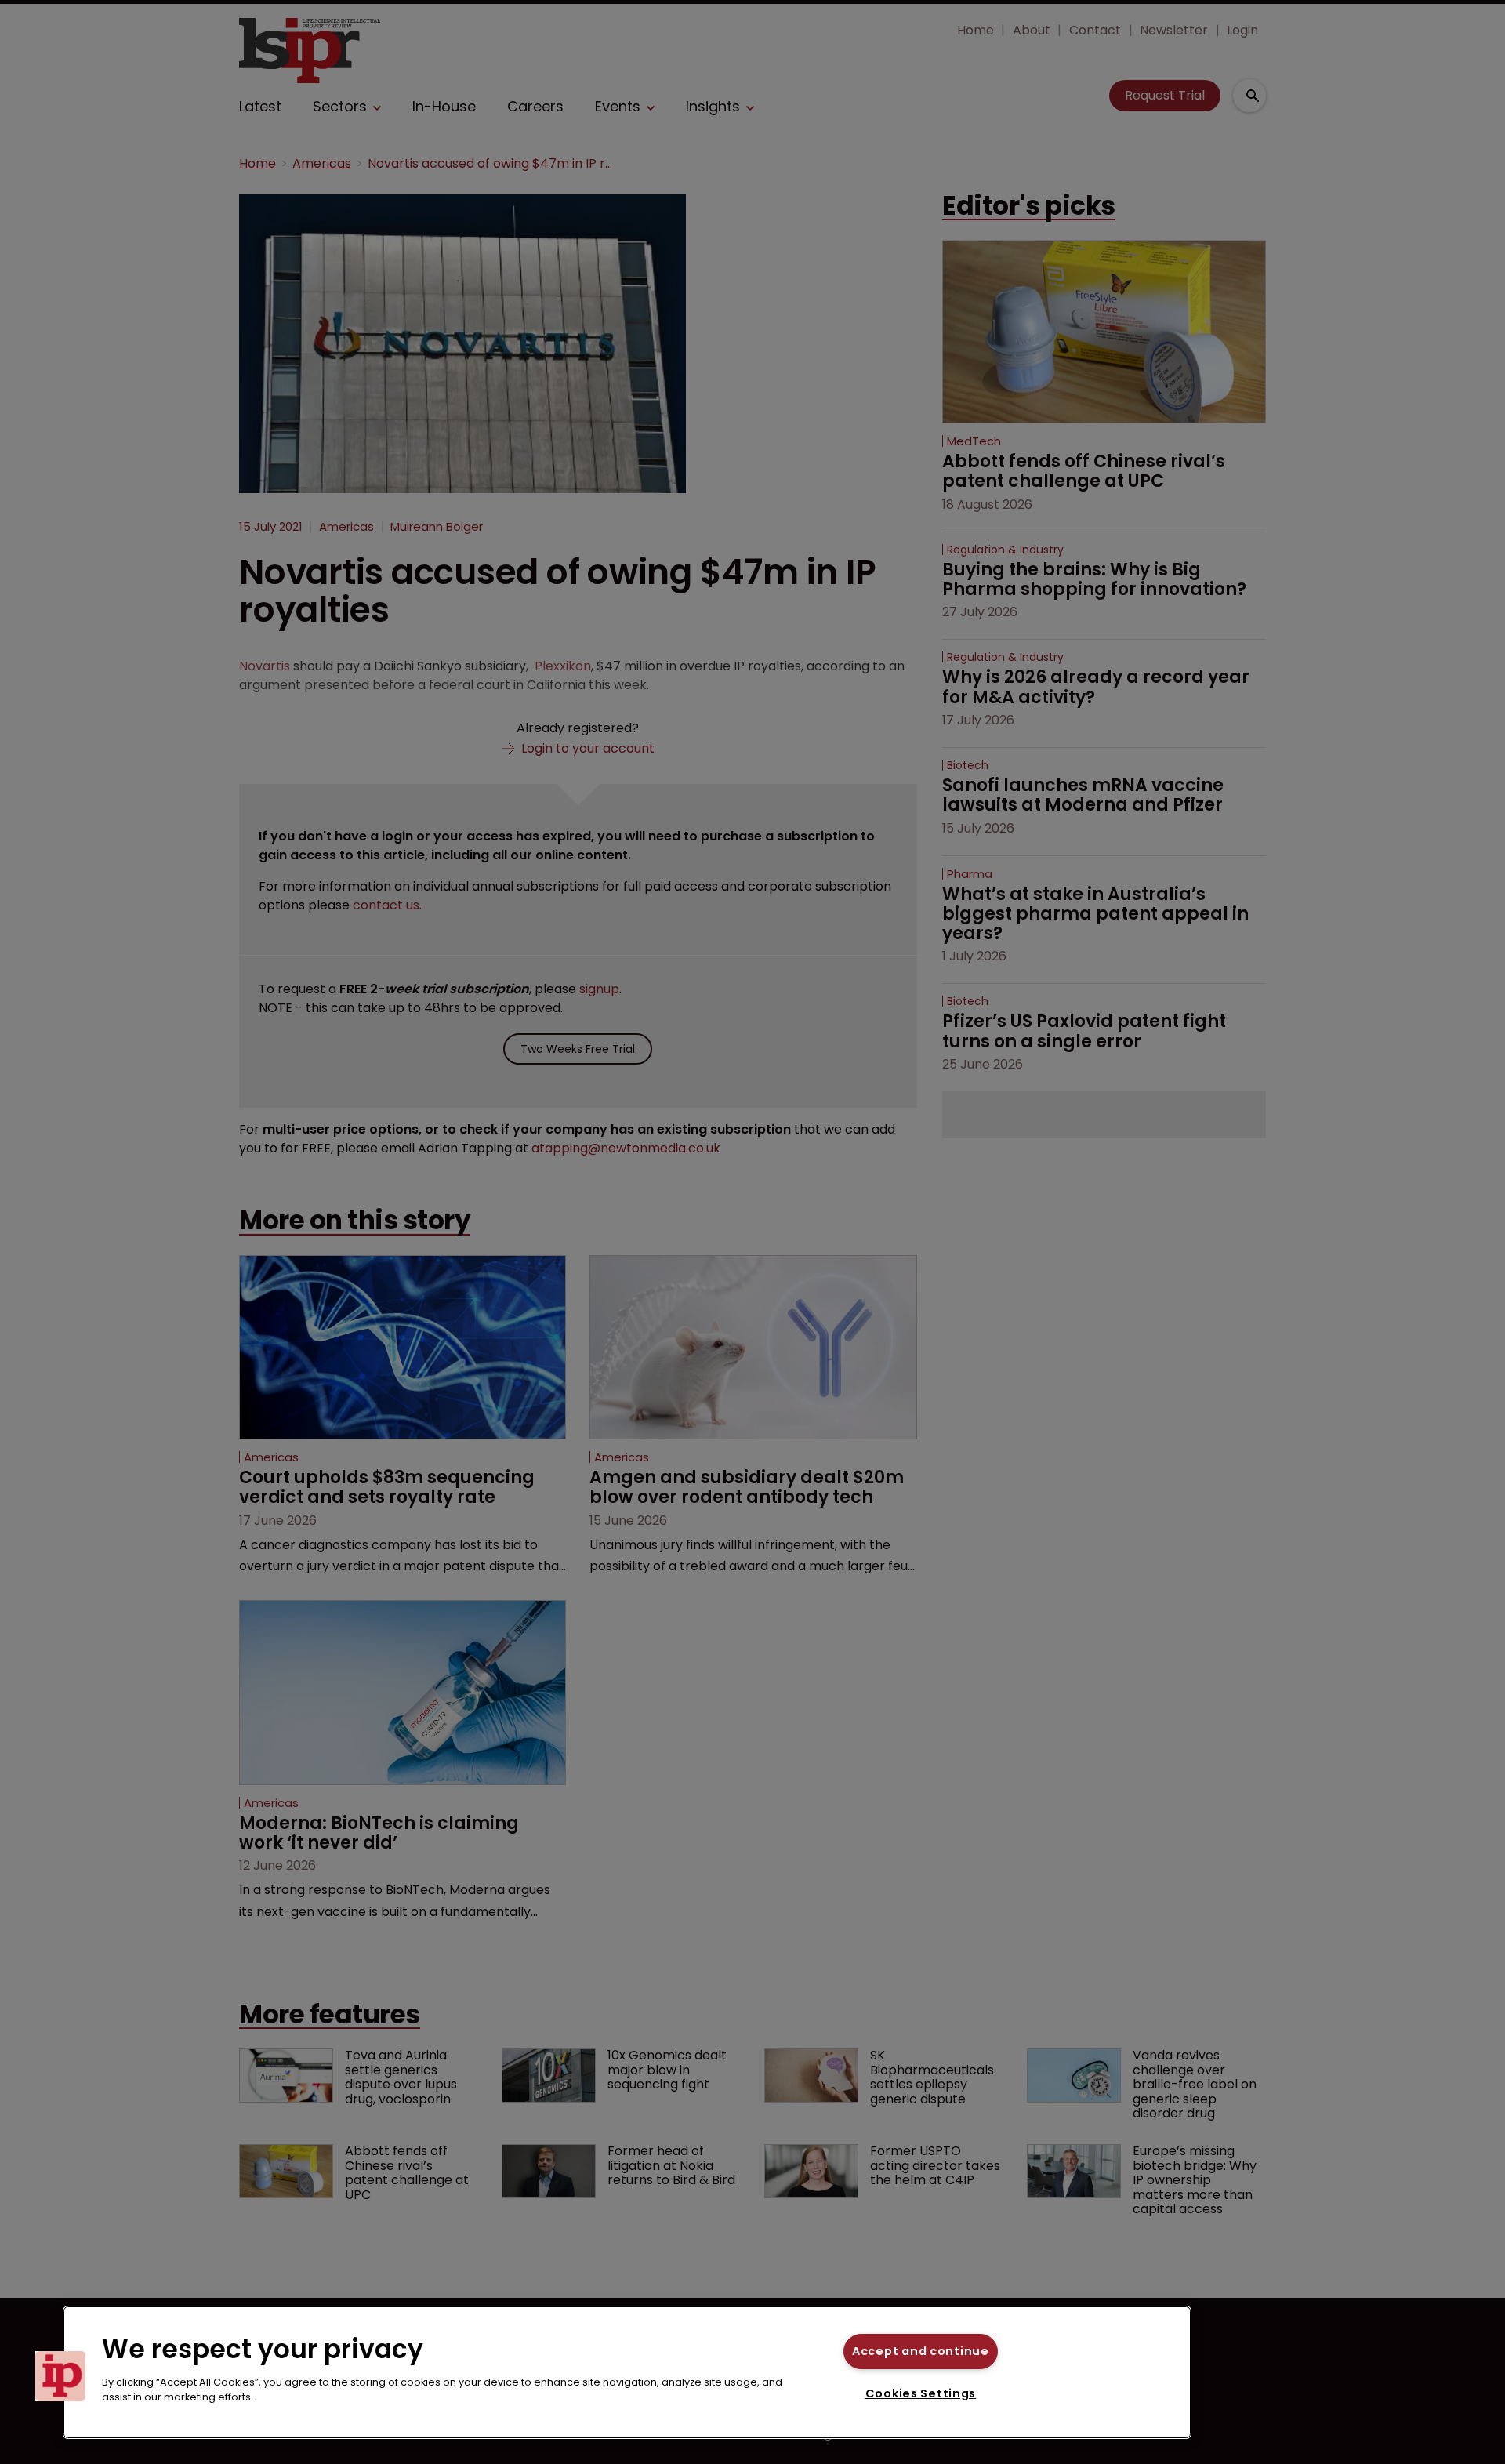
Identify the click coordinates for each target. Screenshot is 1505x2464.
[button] (60, 2376)
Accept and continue (921, 2351)
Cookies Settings (921, 2393)
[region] (627, 2372)
